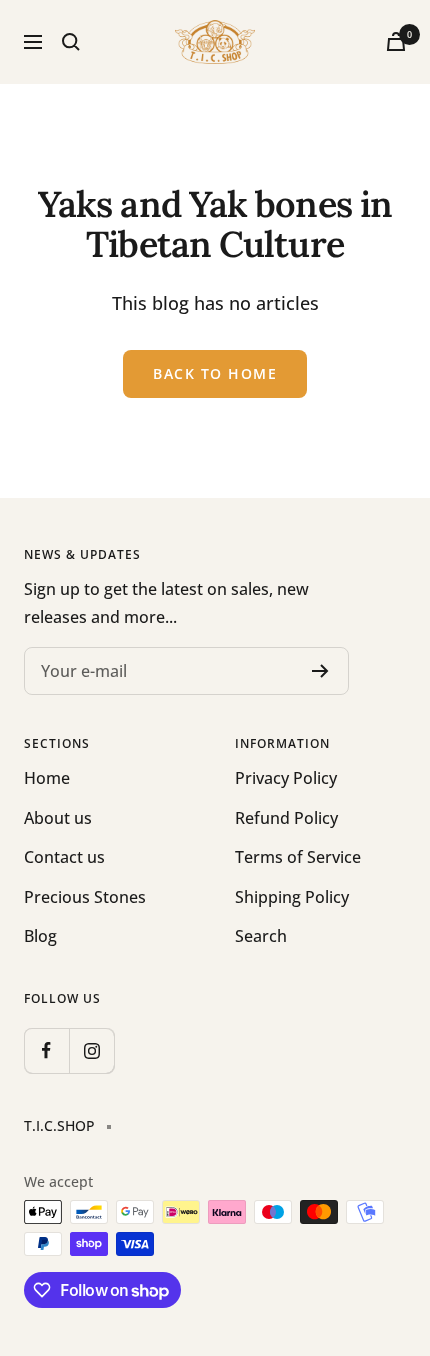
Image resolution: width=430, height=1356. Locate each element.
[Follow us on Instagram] (91, 1050)
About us (58, 818)
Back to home (215, 373)
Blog (40, 936)
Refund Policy (286, 818)
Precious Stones (85, 897)
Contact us (64, 857)
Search (261, 936)
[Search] (71, 42)
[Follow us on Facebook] (46, 1050)
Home (47, 778)
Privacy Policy (286, 778)
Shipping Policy (292, 897)
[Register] (320, 671)
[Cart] (396, 41)
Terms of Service (298, 857)
